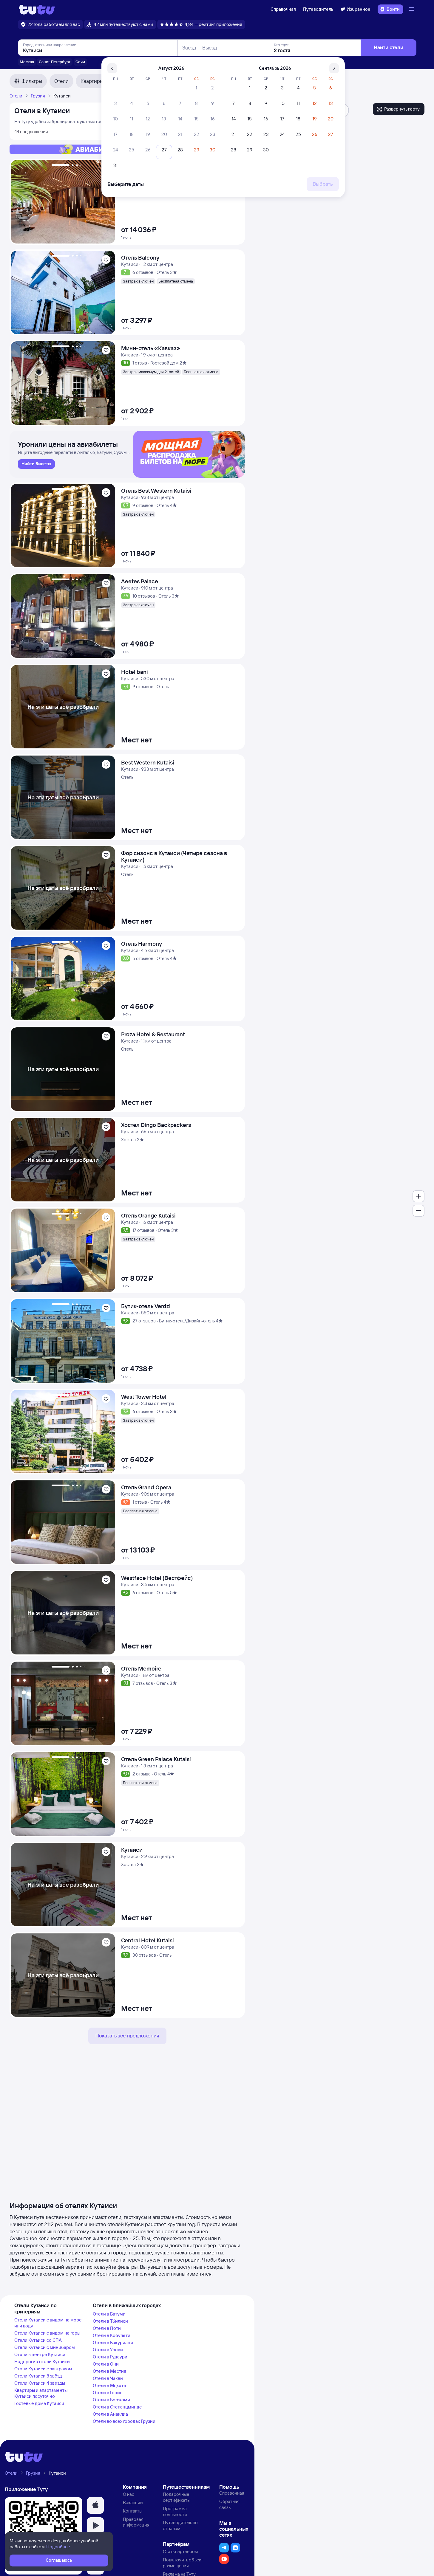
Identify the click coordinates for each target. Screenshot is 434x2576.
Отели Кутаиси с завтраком (43, 2369)
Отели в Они (106, 2364)
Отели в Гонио (108, 2393)
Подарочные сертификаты (177, 2497)
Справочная (283, 9)
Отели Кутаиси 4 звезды (40, 2383)
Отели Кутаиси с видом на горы (47, 2333)
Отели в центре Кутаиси (40, 2354)
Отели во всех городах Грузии (124, 2421)
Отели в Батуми (109, 2314)
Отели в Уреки (108, 2350)
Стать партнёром (180, 2551)
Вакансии (133, 2503)
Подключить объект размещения (183, 2563)
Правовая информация (136, 2522)
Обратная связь (229, 2504)
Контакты (133, 2511)
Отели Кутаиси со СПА (38, 2340)
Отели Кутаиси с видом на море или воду (48, 2323)
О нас (129, 2494)
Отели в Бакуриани (113, 2342)
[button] (95, 2505)
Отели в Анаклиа (110, 2414)
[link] (36, 464)
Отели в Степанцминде (117, 2407)
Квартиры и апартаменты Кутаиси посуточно (41, 2393)
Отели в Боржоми (111, 2400)
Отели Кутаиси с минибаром (45, 2347)
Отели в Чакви (108, 2378)
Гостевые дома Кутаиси (39, 2403)
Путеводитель (318, 9)
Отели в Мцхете (109, 2385)
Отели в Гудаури (110, 2357)
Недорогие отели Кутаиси (42, 2362)
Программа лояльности (175, 2511)
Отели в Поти (107, 2328)
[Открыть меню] (412, 9)
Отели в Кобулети (112, 2335)
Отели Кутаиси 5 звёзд (38, 2376)
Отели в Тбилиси (110, 2321)
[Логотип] (37, 9)
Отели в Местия (109, 2371)
